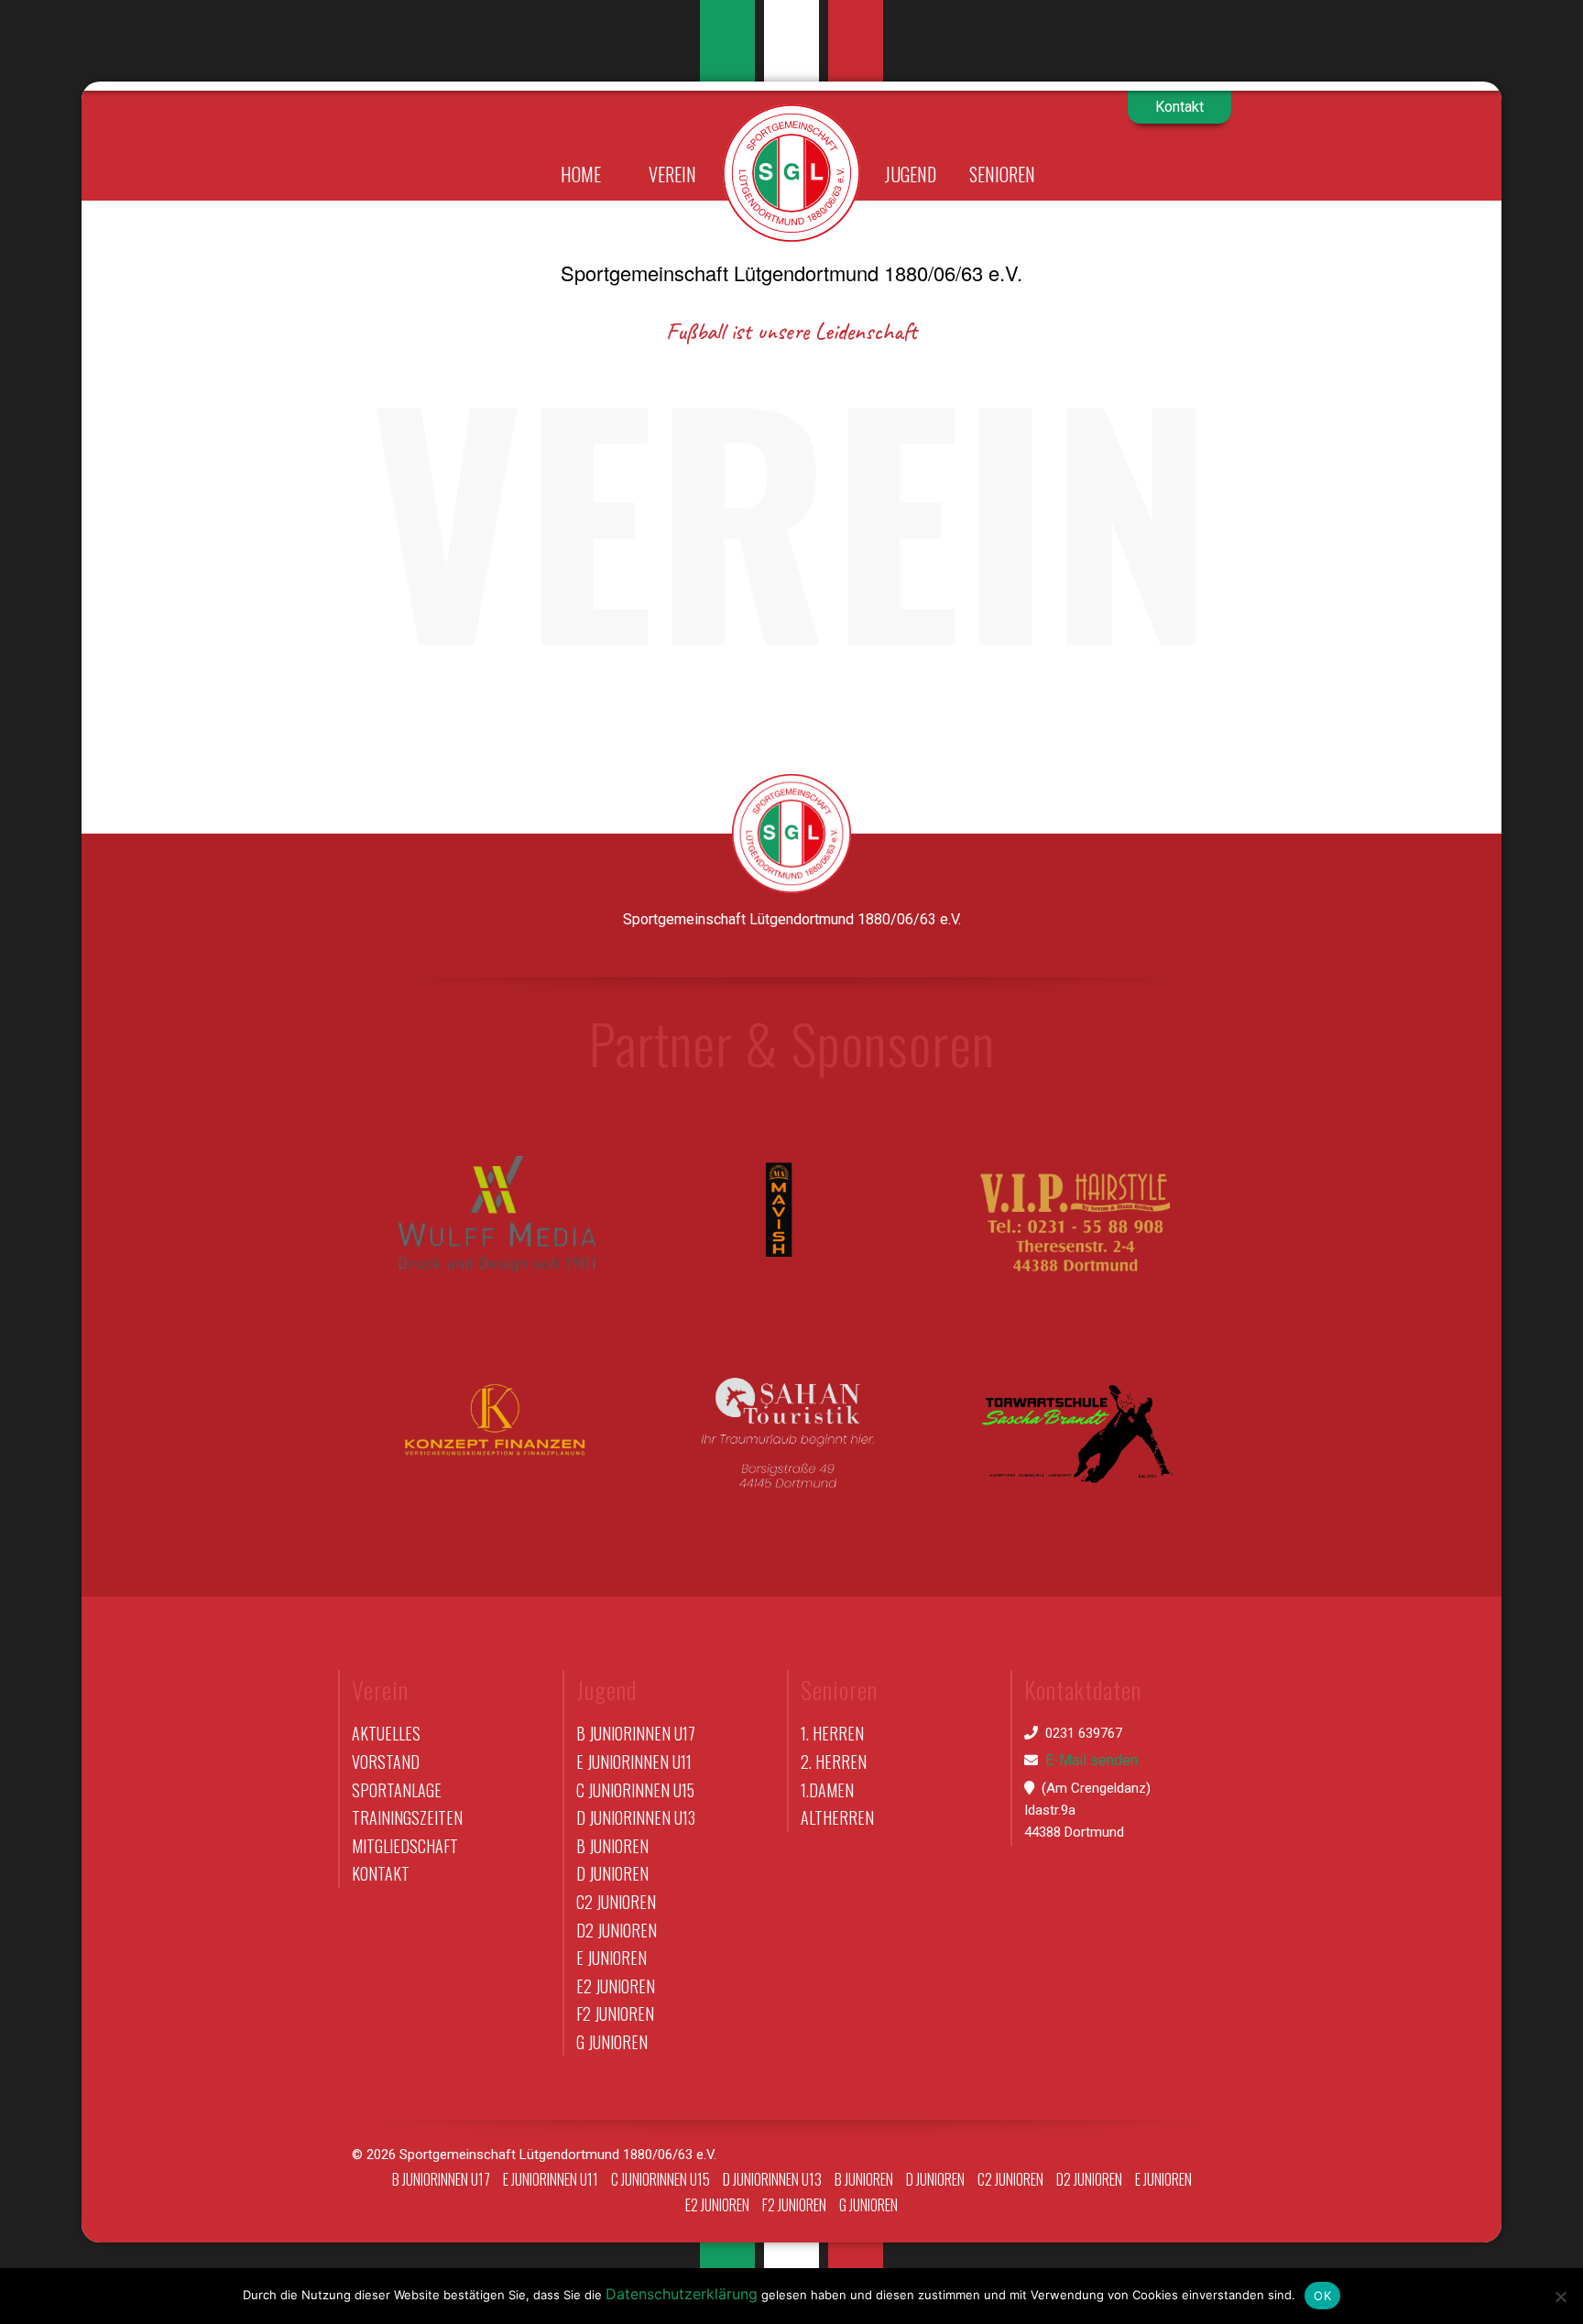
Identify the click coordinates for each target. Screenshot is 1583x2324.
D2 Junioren (617, 1930)
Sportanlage (397, 1790)
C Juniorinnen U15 (635, 1790)
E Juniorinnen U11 (634, 1762)
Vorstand (386, 1762)
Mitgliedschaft (405, 1846)
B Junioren (612, 1846)
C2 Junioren (616, 1902)
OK (1322, 2296)
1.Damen (827, 1790)
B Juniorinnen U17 (636, 1733)
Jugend (911, 174)
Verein (672, 174)
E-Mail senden (1092, 1760)
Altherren (837, 1817)
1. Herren (832, 1733)
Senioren (1002, 174)
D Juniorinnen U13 (636, 1817)
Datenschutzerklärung (682, 2294)
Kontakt (1179, 107)
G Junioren (612, 2042)
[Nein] (1560, 2297)
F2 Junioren (615, 2013)
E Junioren (611, 1958)
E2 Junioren (616, 1986)
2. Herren (834, 1762)
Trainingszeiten (407, 1817)
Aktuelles (386, 1733)
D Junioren (612, 1873)
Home (581, 174)
